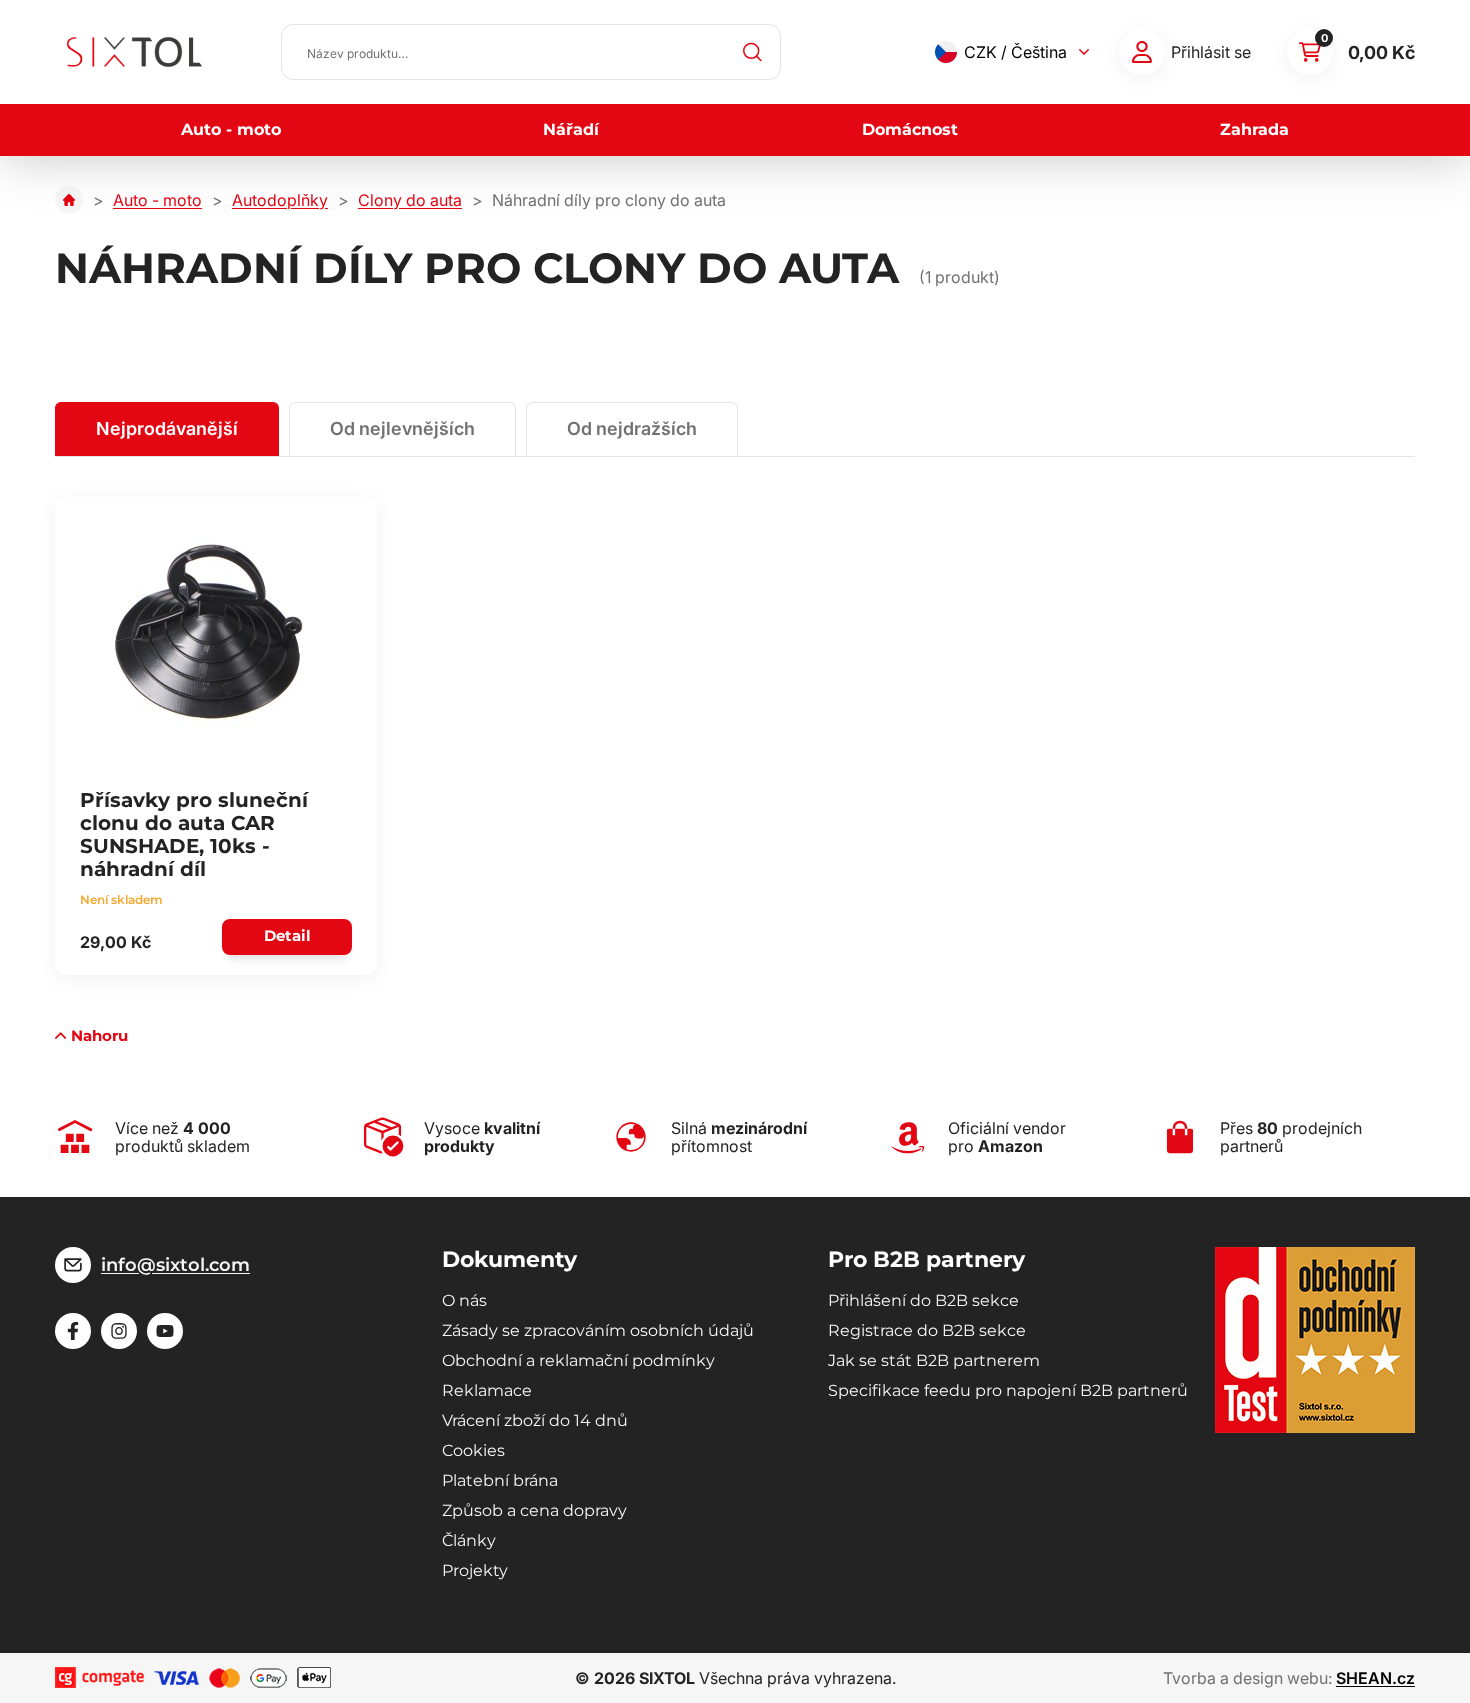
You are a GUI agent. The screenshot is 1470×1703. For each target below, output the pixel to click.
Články (469, 1540)
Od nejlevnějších (402, 428)
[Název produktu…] (531, 52)
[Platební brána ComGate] (99, 1677)
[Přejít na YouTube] (165, 1331)
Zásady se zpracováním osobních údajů (598, 1330)
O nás (464, 1300)
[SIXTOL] (134, 52)
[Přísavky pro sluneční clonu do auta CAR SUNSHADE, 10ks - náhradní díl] (210, 632)
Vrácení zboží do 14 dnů (535, 1420)
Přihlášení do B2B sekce (923, 1300)
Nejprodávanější (167, 428)
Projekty (475, 1570)
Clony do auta (410, 200)
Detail (287, 935)
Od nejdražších (632, 428)
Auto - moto (231, 129)
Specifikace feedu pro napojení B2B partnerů (1008, 1390)
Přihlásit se (1211, 52)
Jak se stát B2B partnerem (934, 1360)
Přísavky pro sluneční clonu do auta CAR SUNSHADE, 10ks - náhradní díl (194, 834)
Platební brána (500, 1480)
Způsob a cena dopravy (534, 1510)
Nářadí (571, 129)
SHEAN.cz (1375, 1678)
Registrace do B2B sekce (927, 1330)
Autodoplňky (280, 200)
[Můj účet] (1142, 52)
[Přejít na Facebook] (73, 1331)
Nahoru (99, 1035)
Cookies (473, 1450)
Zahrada (1254, 129)
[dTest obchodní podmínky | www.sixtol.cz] (1315, 1340)
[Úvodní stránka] (69, 200)
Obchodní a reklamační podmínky (578, 1360)
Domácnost (910, 129)
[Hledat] (753, 52)
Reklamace (487, 1390)
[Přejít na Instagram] (119, 1331)
